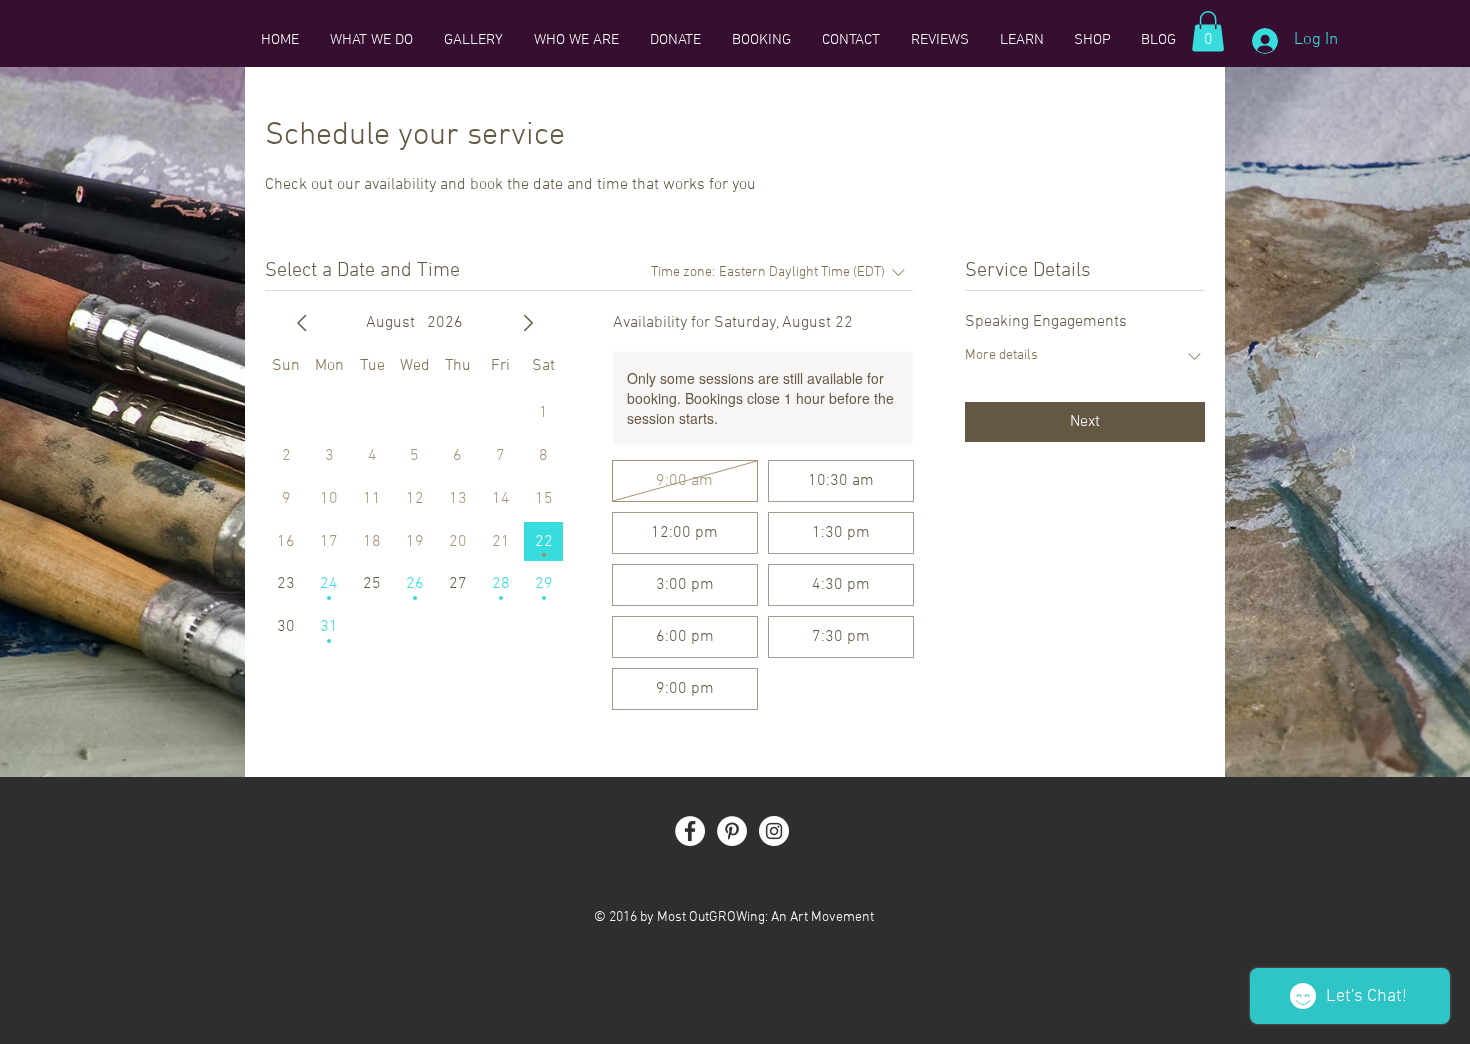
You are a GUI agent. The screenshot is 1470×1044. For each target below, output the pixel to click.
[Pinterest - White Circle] (732, 831)
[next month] (528, 323)
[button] (1208, 31)
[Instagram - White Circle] (774, 831)
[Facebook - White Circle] (690, 831)
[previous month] (302, 323)
